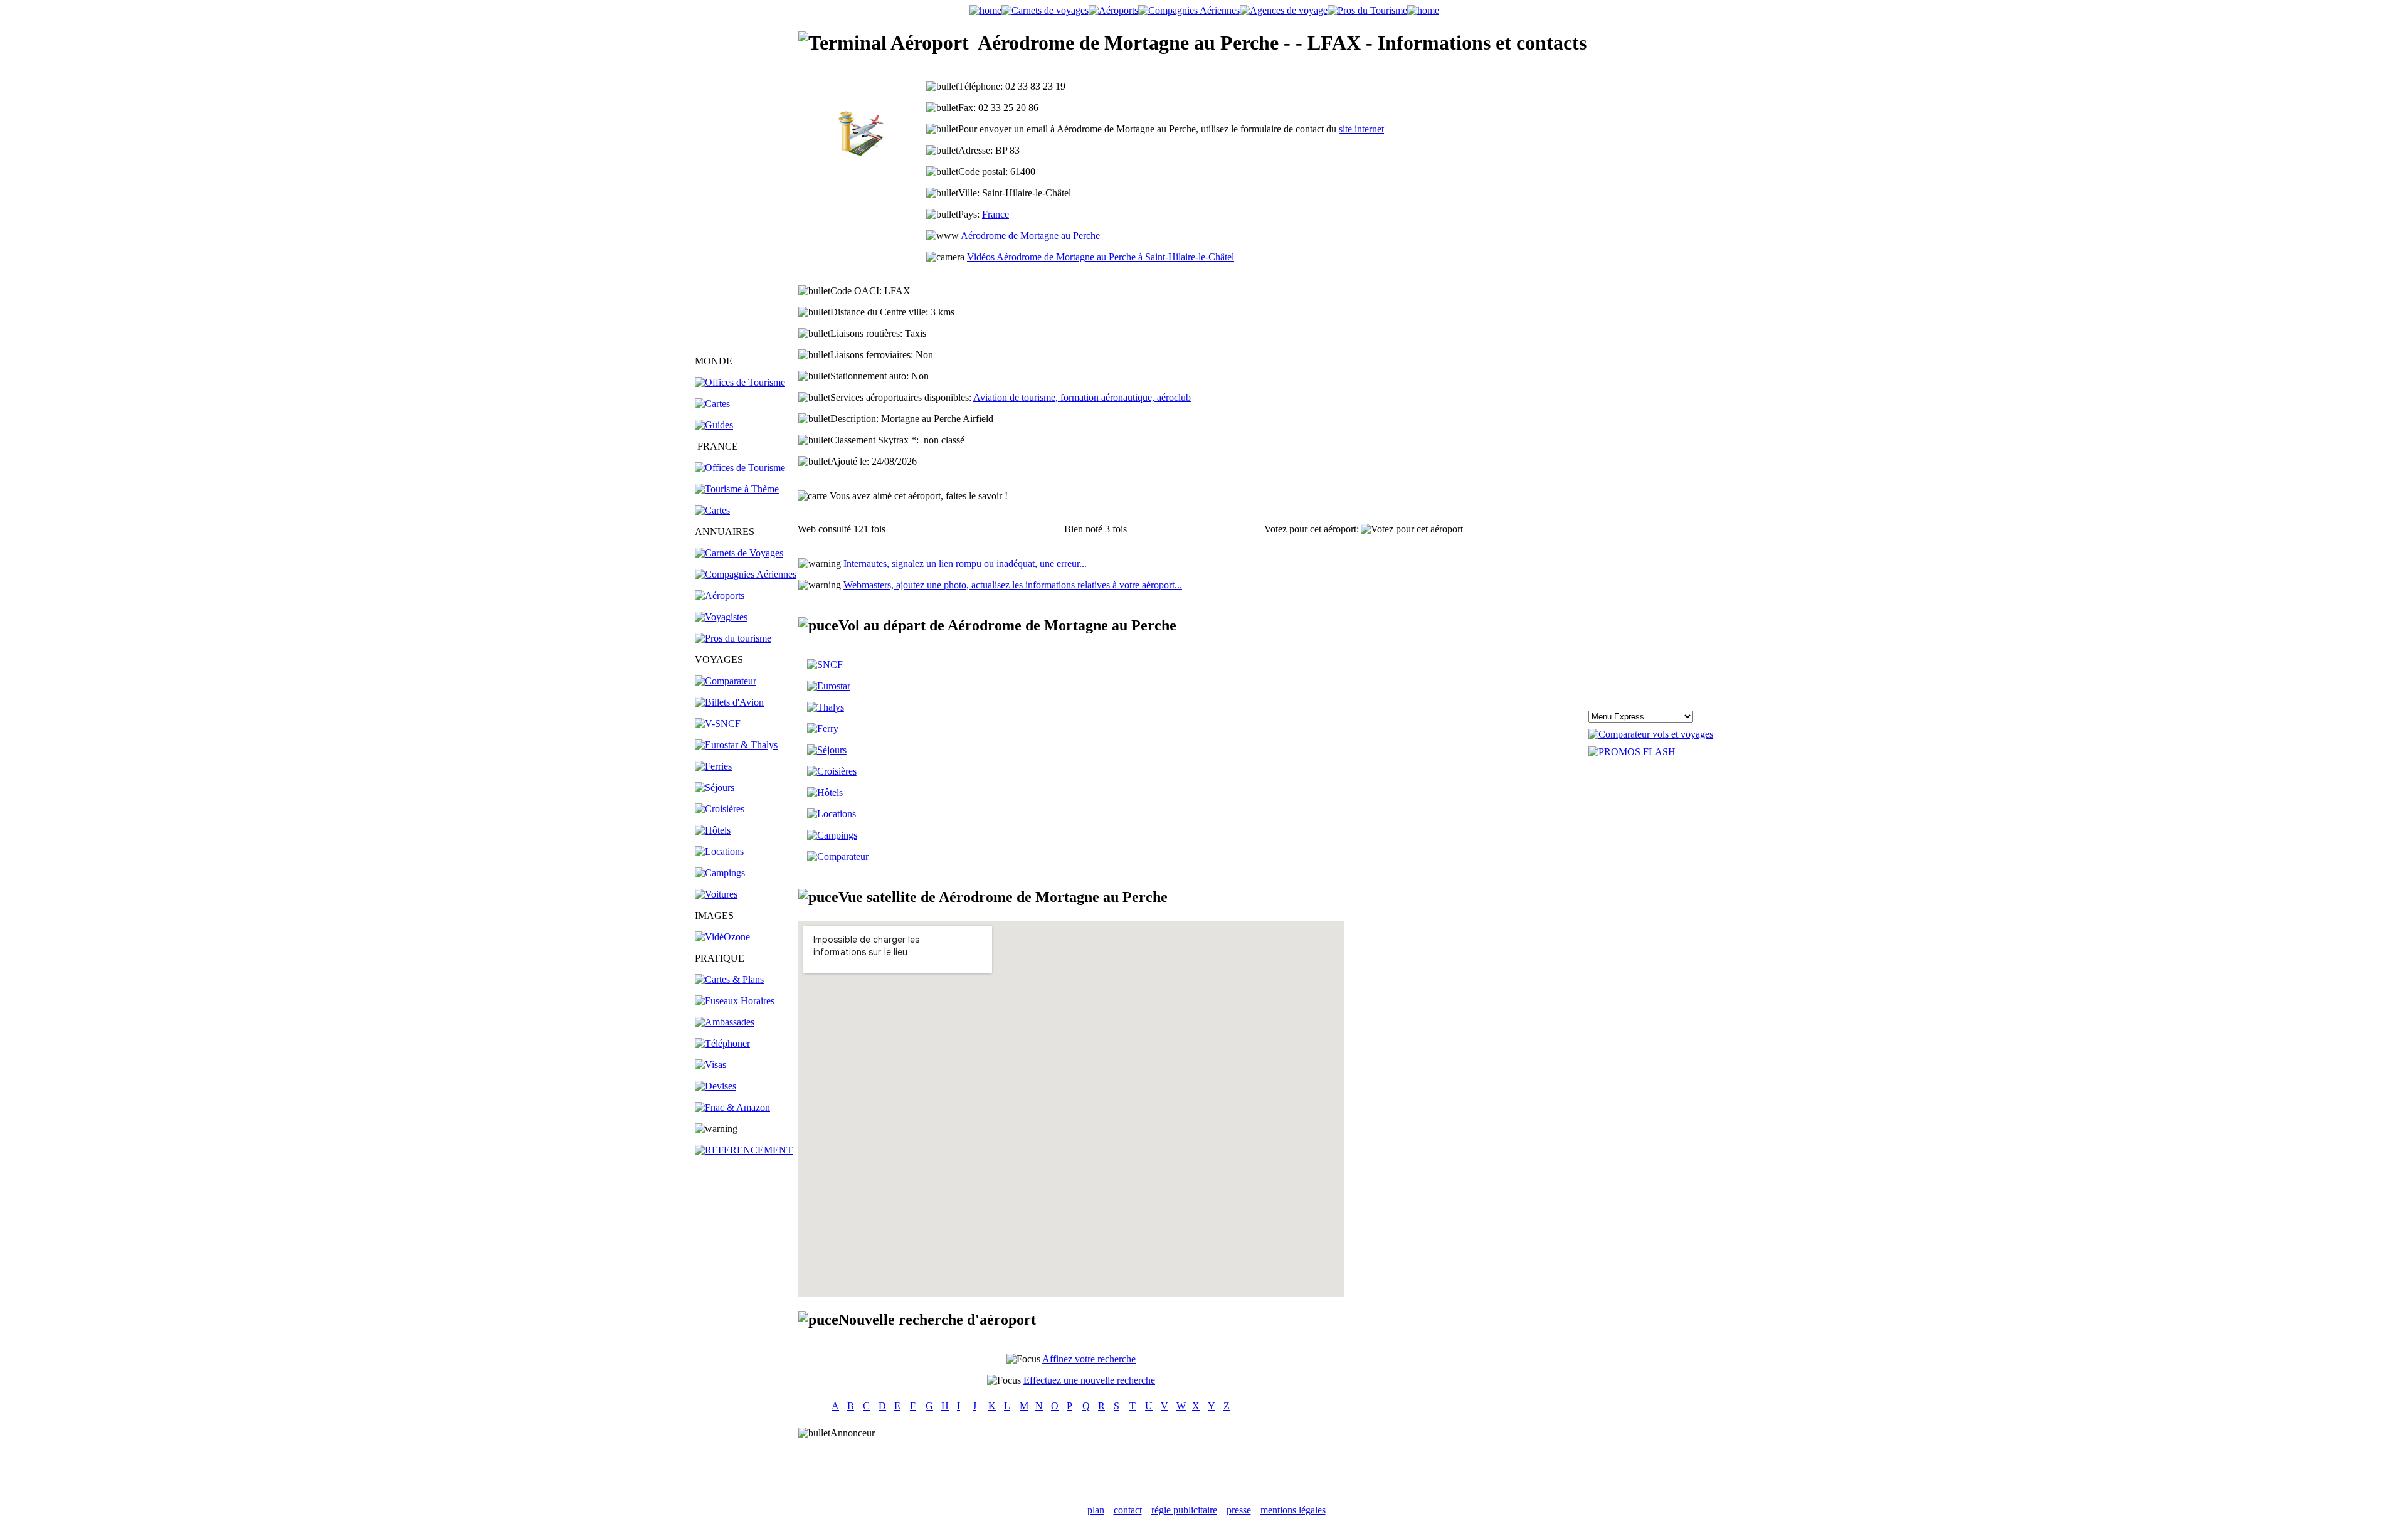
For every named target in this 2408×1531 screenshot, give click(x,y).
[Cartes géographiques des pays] (712, 404)
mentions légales (1293, 1510)
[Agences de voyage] (1284, 10)
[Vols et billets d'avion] (729, 702)
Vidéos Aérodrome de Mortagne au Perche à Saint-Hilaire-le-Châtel (1101, 257)
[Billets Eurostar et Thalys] (829, 686)
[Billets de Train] (825, 665)
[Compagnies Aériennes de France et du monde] (1189, 10)
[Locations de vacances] (719, 851)
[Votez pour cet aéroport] (1412, 529)
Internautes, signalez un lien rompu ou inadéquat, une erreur (965, 564)
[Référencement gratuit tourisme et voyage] (744, 1150)
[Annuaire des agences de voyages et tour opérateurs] (721, 617)
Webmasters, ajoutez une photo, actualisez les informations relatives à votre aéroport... (1013, 585)
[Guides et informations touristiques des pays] (714, 425)
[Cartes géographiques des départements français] (712, 510)
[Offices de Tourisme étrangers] (740, 382)
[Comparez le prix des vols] (1651, 734)
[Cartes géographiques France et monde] (729, 979)
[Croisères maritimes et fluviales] (832, 771)
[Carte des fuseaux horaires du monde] (735, 1001)
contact (1128, 1510)
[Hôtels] (713, 830)
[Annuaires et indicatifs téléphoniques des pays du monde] (722, 1043)
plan (1096, 1510)
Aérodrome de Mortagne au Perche (1030, 236)
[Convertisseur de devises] (716, 1086)
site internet (1361, 129)
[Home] (985, 10)
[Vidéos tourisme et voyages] (722, 937)
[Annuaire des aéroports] (720, 596)
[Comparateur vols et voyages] (726, 681)
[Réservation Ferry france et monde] (713, 766)
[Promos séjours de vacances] (715, 787)
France (995, 214)
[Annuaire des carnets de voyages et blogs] (739, 553)
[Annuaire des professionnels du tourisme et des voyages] (733, 638)
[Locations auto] (716, 894)
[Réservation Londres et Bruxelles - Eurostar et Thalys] (736, 745)
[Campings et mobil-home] (720, 873)
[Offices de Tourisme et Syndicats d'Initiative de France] (740, 468)
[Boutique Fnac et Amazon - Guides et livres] (732, 1107)
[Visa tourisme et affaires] (710, 1065)
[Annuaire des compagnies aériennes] (746, 574)
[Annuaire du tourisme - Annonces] (1367, 10)
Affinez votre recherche (1089, 1359)
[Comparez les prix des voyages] (838, 856)
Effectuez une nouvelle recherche (1089, 1380)
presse (1239, 1510)
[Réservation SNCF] (718, 723)
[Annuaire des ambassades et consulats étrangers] (725, 1022)
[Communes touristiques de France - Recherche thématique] (737, 489)
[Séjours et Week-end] (827, 750)
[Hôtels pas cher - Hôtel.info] (825, 792)
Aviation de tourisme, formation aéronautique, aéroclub (1082, 397)
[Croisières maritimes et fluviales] (720, 809)
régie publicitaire (1184, 1510)
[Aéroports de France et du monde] (1113, 10)
